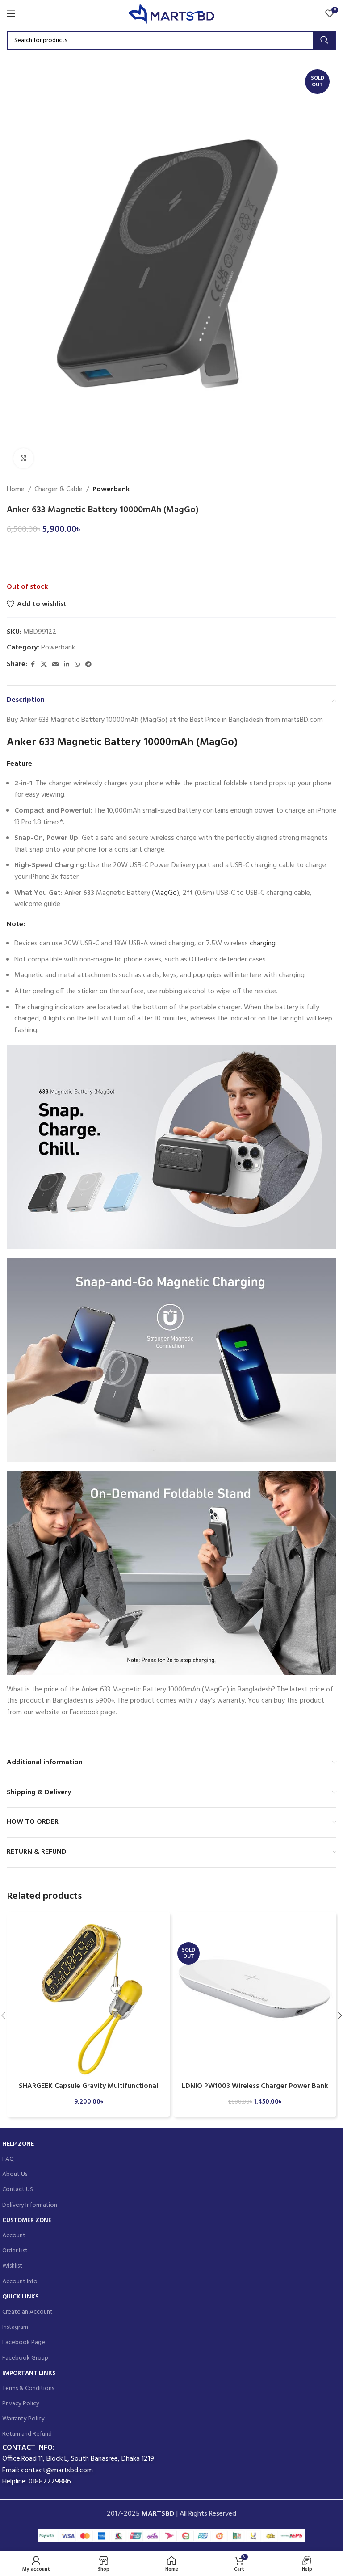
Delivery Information (30, 2205)
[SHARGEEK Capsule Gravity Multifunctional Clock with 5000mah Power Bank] (88, 1994)
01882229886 (50, 2482)
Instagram (15, 2327)
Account (14, 2236)
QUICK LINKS (20, 2297)
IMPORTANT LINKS (29, 2373)
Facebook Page (24, 2342)
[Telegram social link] (88, 665)
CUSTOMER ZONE (27, 2220)
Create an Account (27, 2312)
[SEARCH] (324, 40)
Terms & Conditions (28, 2388)
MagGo (165, 893)
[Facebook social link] (33, 665)
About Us (15, 2174)
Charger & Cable (59, 490)
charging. (263, 944)
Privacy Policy (21, 2404)
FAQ (8, 2159)
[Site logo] (172, 13)
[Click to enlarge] (23, 458)
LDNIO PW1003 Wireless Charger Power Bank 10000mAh (255, 2091)
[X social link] (44, 665)
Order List (15, 2251)
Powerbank (111, 490)
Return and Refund (27, 2434)
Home (16, 490)
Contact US (18, 2190)
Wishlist (12, 2266)
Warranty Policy (23, 2419)
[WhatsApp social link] (77, 665)
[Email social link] (55, 665)
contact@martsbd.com (57, 2471)
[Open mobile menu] (11, 13)
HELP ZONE (18, 2144)
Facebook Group (25, 2358)
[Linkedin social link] (67, 665)
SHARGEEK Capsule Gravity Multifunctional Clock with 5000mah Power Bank (88, 2091)
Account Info (20, 2282)
